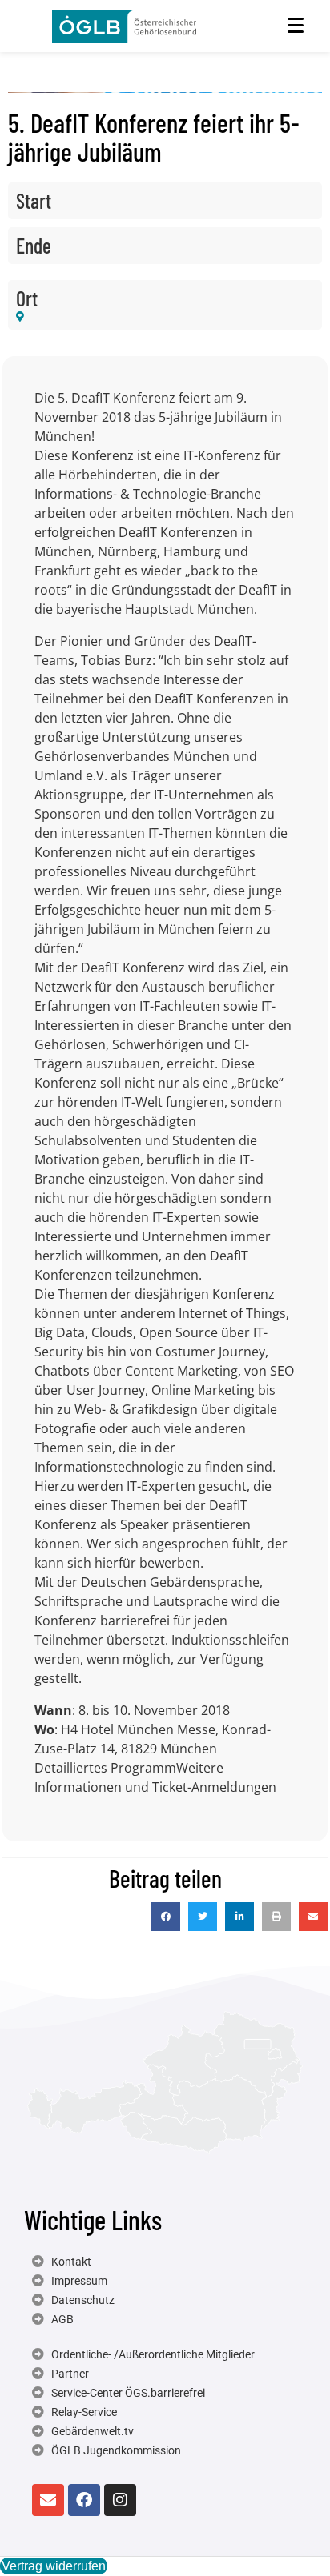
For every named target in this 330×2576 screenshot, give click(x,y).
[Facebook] (84, 2500)
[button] (166, 1917)
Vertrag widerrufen (54, 2566)
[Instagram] (120, 2500)
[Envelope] (48, 2500)
